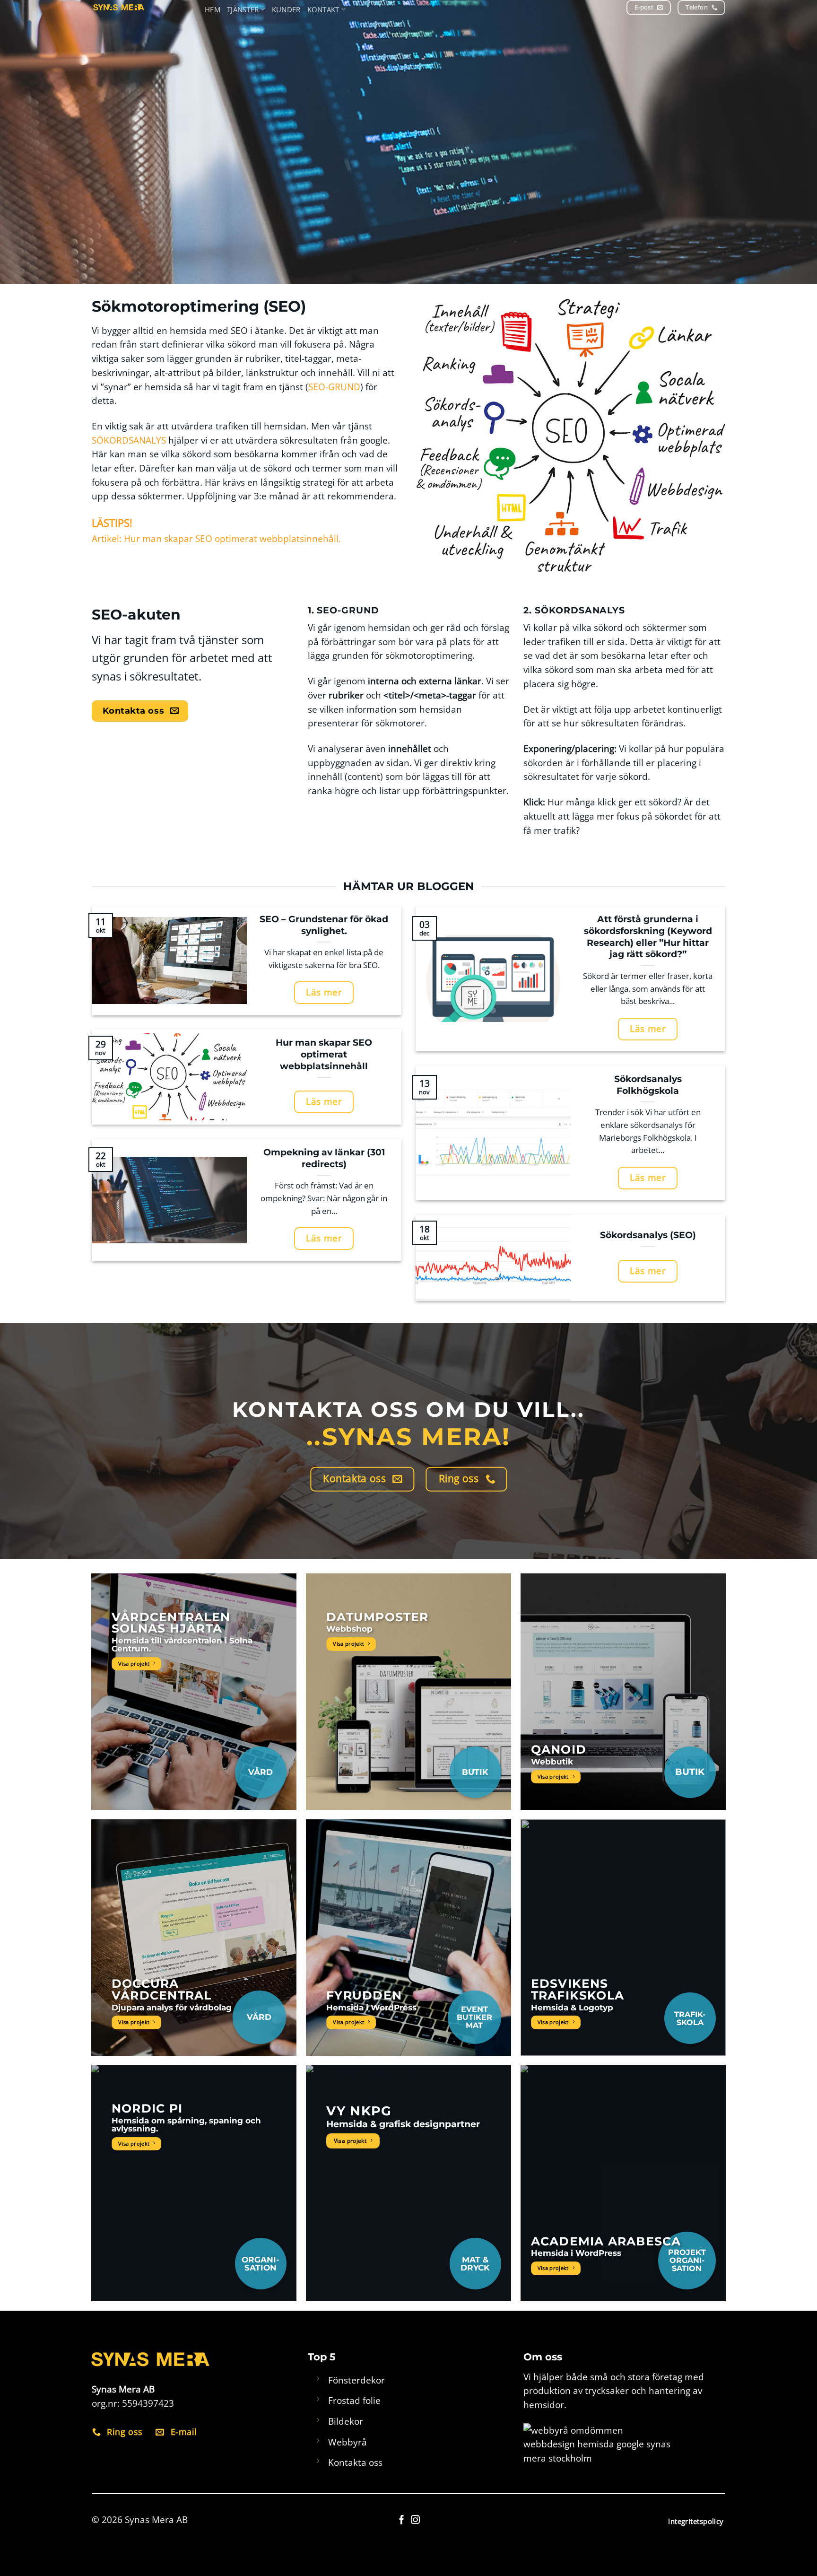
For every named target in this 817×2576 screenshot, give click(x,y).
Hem (213, 9)
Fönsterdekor (356, 2380)
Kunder (286, 9)
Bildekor (346, 2421)
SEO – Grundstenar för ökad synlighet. (324, 925)
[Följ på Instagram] (415, 2520)
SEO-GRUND (334, 387)
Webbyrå (348, 2442)
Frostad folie (354, 2400)
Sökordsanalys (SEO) (648, 1235)
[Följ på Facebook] (402, 2520)
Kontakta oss (355, 2462)
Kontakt (323, 9)
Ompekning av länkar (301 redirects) (324, 1158)
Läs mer (324, 992)
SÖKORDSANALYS (129, 440)
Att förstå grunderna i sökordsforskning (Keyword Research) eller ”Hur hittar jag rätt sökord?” (648, 937)
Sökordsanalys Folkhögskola (648, 1085)
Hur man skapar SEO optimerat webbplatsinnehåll (324, 1054)
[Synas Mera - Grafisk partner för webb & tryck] (146, 7)
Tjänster (243, 9)
